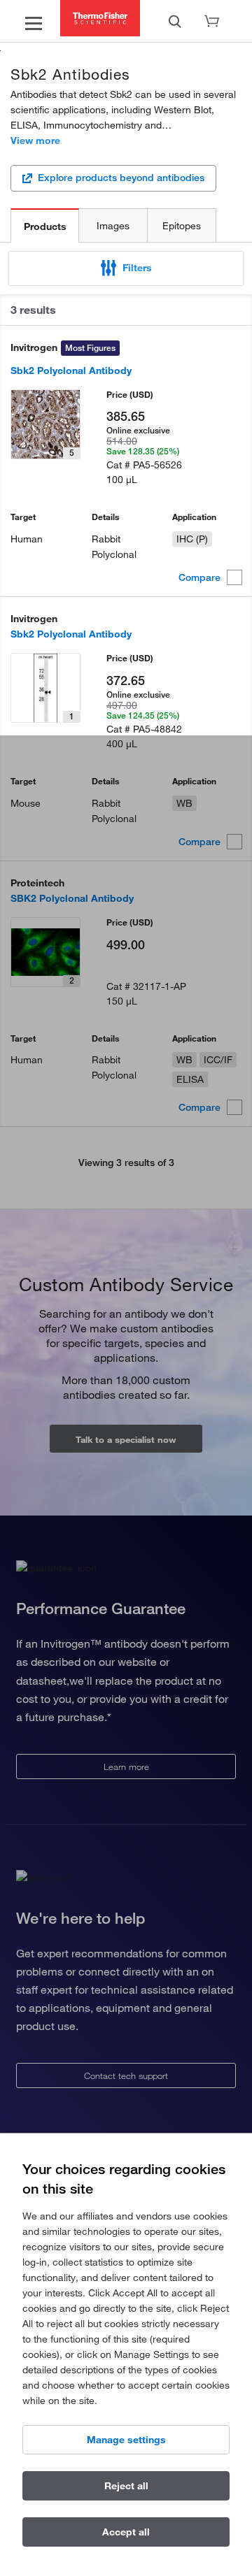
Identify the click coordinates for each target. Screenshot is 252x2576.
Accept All (126, 2532)
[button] (126, 268)
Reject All (126, 2486)
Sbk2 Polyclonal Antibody (71, 370)
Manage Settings (126, 2440)
